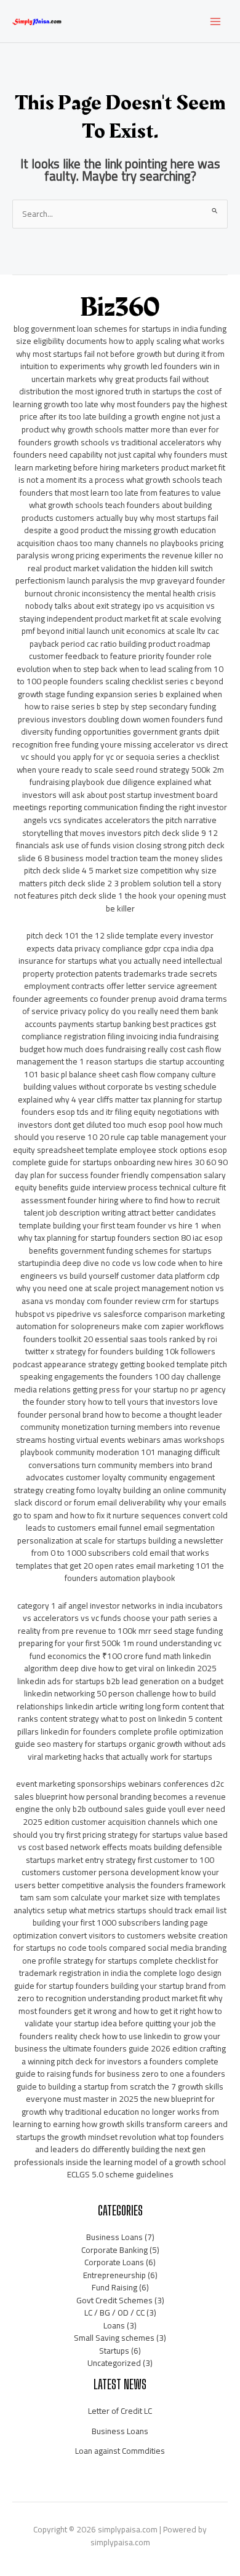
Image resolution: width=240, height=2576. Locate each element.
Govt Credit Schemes (114, 2300)
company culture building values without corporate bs (120, 1081)
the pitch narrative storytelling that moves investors (119, 826)
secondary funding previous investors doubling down (117, 713)
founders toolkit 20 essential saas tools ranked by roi (120, 1339)
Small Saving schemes (114, 2338)
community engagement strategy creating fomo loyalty (114, 1484)
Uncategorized (114, 2363)
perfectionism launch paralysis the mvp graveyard (105, 580)
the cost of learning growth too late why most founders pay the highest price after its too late (120, 404)
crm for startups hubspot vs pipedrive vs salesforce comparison (117, 1307)
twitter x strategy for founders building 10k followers (120, 1351)
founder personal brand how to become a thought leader (120, 1415)
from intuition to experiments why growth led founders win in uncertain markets (122, 366)
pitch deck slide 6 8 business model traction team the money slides (121, 852)
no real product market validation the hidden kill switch (126, 562)
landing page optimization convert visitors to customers (110, 1929)
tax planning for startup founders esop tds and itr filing (122, 1106)
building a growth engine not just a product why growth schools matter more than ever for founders (119, 429)
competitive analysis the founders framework (144, 1885)
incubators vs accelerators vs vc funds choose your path (123, 1612)
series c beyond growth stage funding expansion (121, 688)
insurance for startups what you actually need (100, 961)
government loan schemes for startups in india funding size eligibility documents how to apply (122, 335)
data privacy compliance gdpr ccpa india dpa (135, 948)
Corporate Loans (114, 2262)
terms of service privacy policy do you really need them (125, 1005)
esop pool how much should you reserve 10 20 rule (118, 1131)
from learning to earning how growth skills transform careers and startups (120, 2124)
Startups (114, 2351)
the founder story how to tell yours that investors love (120, 1402)
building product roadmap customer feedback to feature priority (120, 650)
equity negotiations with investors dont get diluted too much (118, 1118)
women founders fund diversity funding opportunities (122, 726)
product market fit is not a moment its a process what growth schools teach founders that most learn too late (122, 480)
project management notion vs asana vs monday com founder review (123, 1294)
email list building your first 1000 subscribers (130, 1917)
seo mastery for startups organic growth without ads (131, 1744)
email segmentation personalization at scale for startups (116, 1534)
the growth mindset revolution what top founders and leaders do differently (130, 2143)
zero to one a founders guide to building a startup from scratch (121, 2080)
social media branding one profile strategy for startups (125, 1954)
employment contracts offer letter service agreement (120, 986)
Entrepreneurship (114, 2275)
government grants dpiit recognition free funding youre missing (116, 738)
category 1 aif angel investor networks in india (100, 1606)
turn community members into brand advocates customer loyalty (119, 1471)
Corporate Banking (114, 2250)
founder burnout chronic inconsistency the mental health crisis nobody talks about (125, 593)
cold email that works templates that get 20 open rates (113, 1559)
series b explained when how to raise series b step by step (124, 701)
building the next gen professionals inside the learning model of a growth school (120, 2156)
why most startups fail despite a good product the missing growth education (121, 524)
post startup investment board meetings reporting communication (115, 801)
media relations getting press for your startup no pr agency (120, 1389)
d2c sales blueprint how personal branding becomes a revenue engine (120, 1796)
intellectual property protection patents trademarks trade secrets (122, 967)
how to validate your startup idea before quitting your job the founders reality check (121, 2024)
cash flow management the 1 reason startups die (119, 1056)
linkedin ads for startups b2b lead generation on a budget (120, 1681)
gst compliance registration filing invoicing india (119, 1030)
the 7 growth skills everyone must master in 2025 (125, 2093)
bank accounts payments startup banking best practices (122, 1017)
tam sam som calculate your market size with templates (120, 1897)
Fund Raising (114, 2287)
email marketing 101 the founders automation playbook (144, 1572)
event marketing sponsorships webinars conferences (112, 1784)
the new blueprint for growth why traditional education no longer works (118, 2105)
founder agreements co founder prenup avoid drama (108, 999)
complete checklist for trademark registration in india (119, 1967)
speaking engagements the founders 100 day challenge (120, 1376)
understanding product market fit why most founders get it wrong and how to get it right (121, 2004)
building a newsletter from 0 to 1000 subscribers (127, 1547)
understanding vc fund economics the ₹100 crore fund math (126, 1649)
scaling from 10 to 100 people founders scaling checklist (121, 675)
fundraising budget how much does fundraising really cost (119, 1043)
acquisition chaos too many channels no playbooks (107, 543)
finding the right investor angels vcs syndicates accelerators (125, 814)
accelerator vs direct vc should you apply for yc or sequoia (124, 751)
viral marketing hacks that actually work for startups (120, 1757)
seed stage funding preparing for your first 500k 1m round (121, 1637)
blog (21, 329)
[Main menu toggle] (216, 21)
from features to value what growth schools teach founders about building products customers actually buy (121, 505)
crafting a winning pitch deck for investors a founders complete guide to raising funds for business (121, 2061)
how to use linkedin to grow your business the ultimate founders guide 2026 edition (118, 2043)
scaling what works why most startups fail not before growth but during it (120, 347)
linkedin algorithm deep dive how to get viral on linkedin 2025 (120, 1662)
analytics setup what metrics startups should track (103, 1910)
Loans (114, 2325)
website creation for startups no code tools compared (121, 1942)
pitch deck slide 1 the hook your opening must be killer (143, 902)
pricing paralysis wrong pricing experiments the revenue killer (120, 549)
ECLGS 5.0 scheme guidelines (120, 2174)
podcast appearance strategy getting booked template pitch (120, 1364)
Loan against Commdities (120, 2451)
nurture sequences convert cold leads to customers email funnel (127, 1522)
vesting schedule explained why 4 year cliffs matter (117, 1093)
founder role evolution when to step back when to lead (114, 662)
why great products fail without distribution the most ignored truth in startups (114, 385)
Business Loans (114, 2237)
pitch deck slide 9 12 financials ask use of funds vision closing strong (117, 839)
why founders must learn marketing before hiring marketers (121, 461)
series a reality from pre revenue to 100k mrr (118, 1624)
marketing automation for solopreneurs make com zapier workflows (120, 1320)
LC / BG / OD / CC (114, 2313)
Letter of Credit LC (120, 2411)
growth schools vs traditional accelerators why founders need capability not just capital (118, 449)
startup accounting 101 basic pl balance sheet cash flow (124, 1068)
